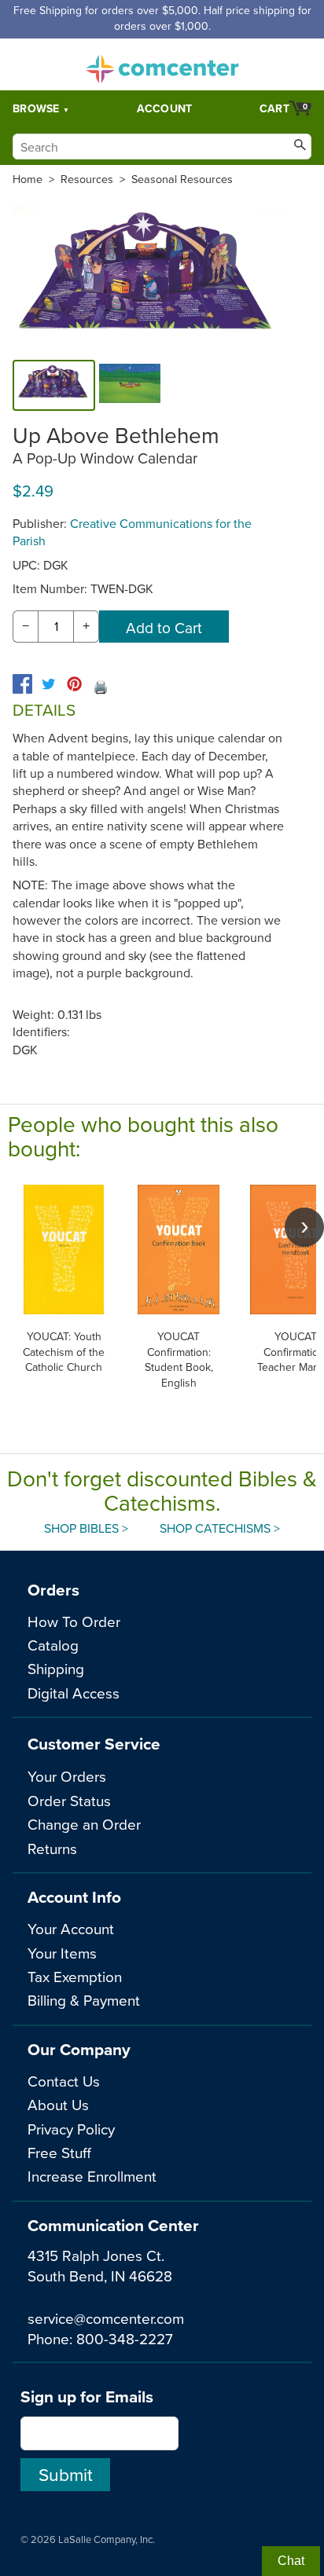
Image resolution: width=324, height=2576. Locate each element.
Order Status (69, 1800)
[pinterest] (74, 684)
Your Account (71, 1928)
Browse (36, 108)
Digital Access (74, 1693)
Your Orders (67, 1776)
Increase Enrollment (92, 2176)
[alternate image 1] (130, 385)
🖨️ (101, 687)
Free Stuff (59, 2152)
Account (165, 108)
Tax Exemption (75, 1976)
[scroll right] (304, 1227)
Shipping (56, 1668)
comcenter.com (162, 64)
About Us (58, 2104)
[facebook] (22, 684)
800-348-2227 (125, 2338)
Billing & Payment (84, 2000)
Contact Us (64, 2081)
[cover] (54, 385)
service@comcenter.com (106, 2318)
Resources (87, 179)
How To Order (74, 1621)
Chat (291, 2561)
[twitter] (48, 684)
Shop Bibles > (86, 1528)
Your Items (62, 1953)
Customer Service (94, 1744)
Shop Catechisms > (220, 1528)
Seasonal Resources (182, 179)
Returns (52, 1848)
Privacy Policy (71, 2129)
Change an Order (84, 1824)
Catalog (53, 1645)
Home (28, 179)
